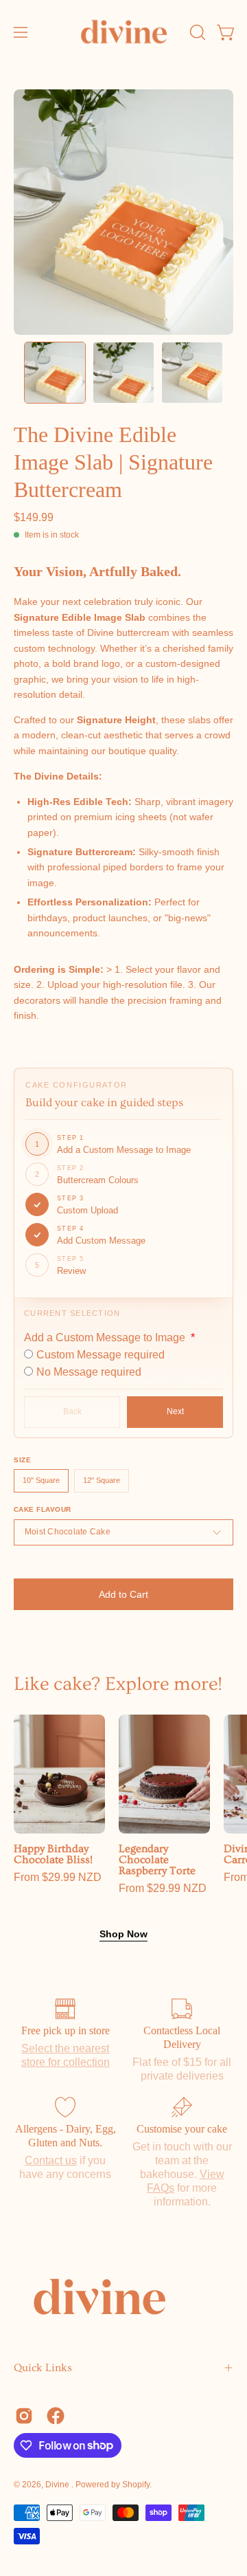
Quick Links (43, 2368)
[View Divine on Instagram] (24, 2416)
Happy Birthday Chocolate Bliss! (53, 1855)
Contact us (51, 2160)
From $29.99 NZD (58, 1878)
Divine (58, 2485)
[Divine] (124, 32)
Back (72, 1411)
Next (175, 1411)
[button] (196, 32)
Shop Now (123, 1934)
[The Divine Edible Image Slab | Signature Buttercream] (55, 373)
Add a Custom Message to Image (106, 1337)
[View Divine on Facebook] (56, 2416)
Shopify (136, 2485)
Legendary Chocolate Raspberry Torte (157, 1860)
